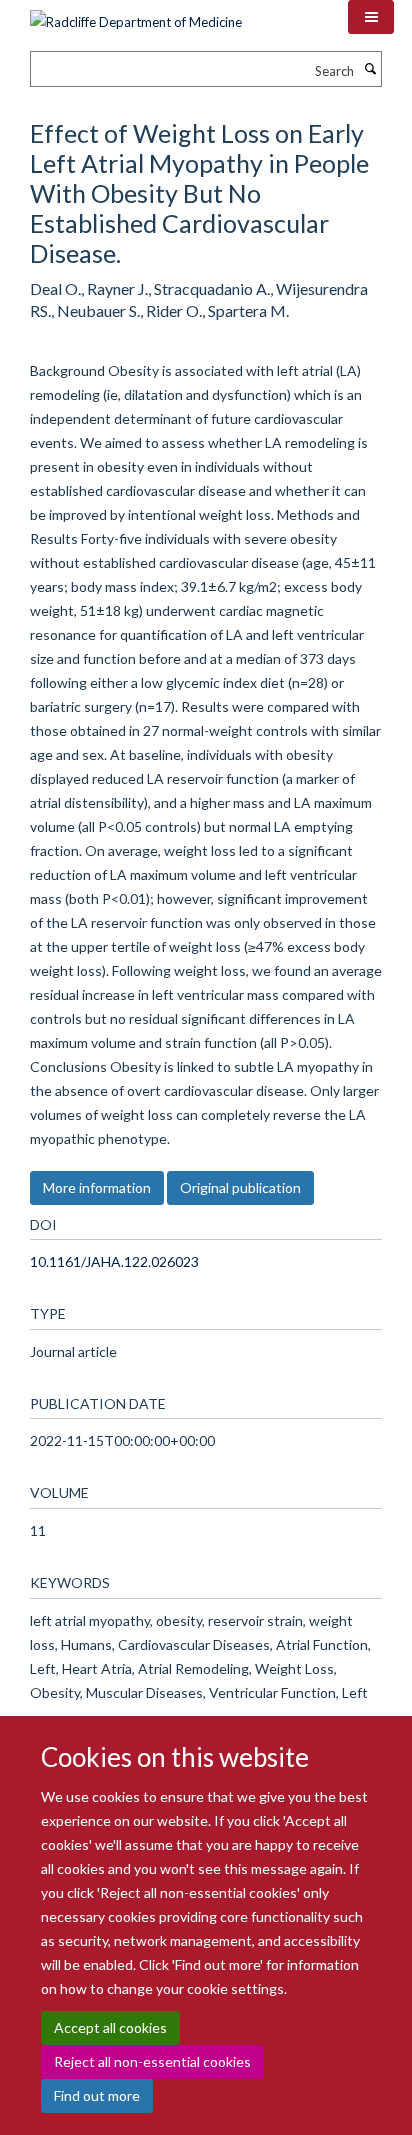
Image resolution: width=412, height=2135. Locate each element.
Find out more (97, 2095)
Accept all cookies (110, 2027)
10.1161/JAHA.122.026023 (114, 1261)
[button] (371, 17)
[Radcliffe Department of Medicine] (136, 15)
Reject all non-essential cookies (152, 2061)
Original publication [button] (240, 1187)
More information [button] (97, 1187)
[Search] (370, 69)
